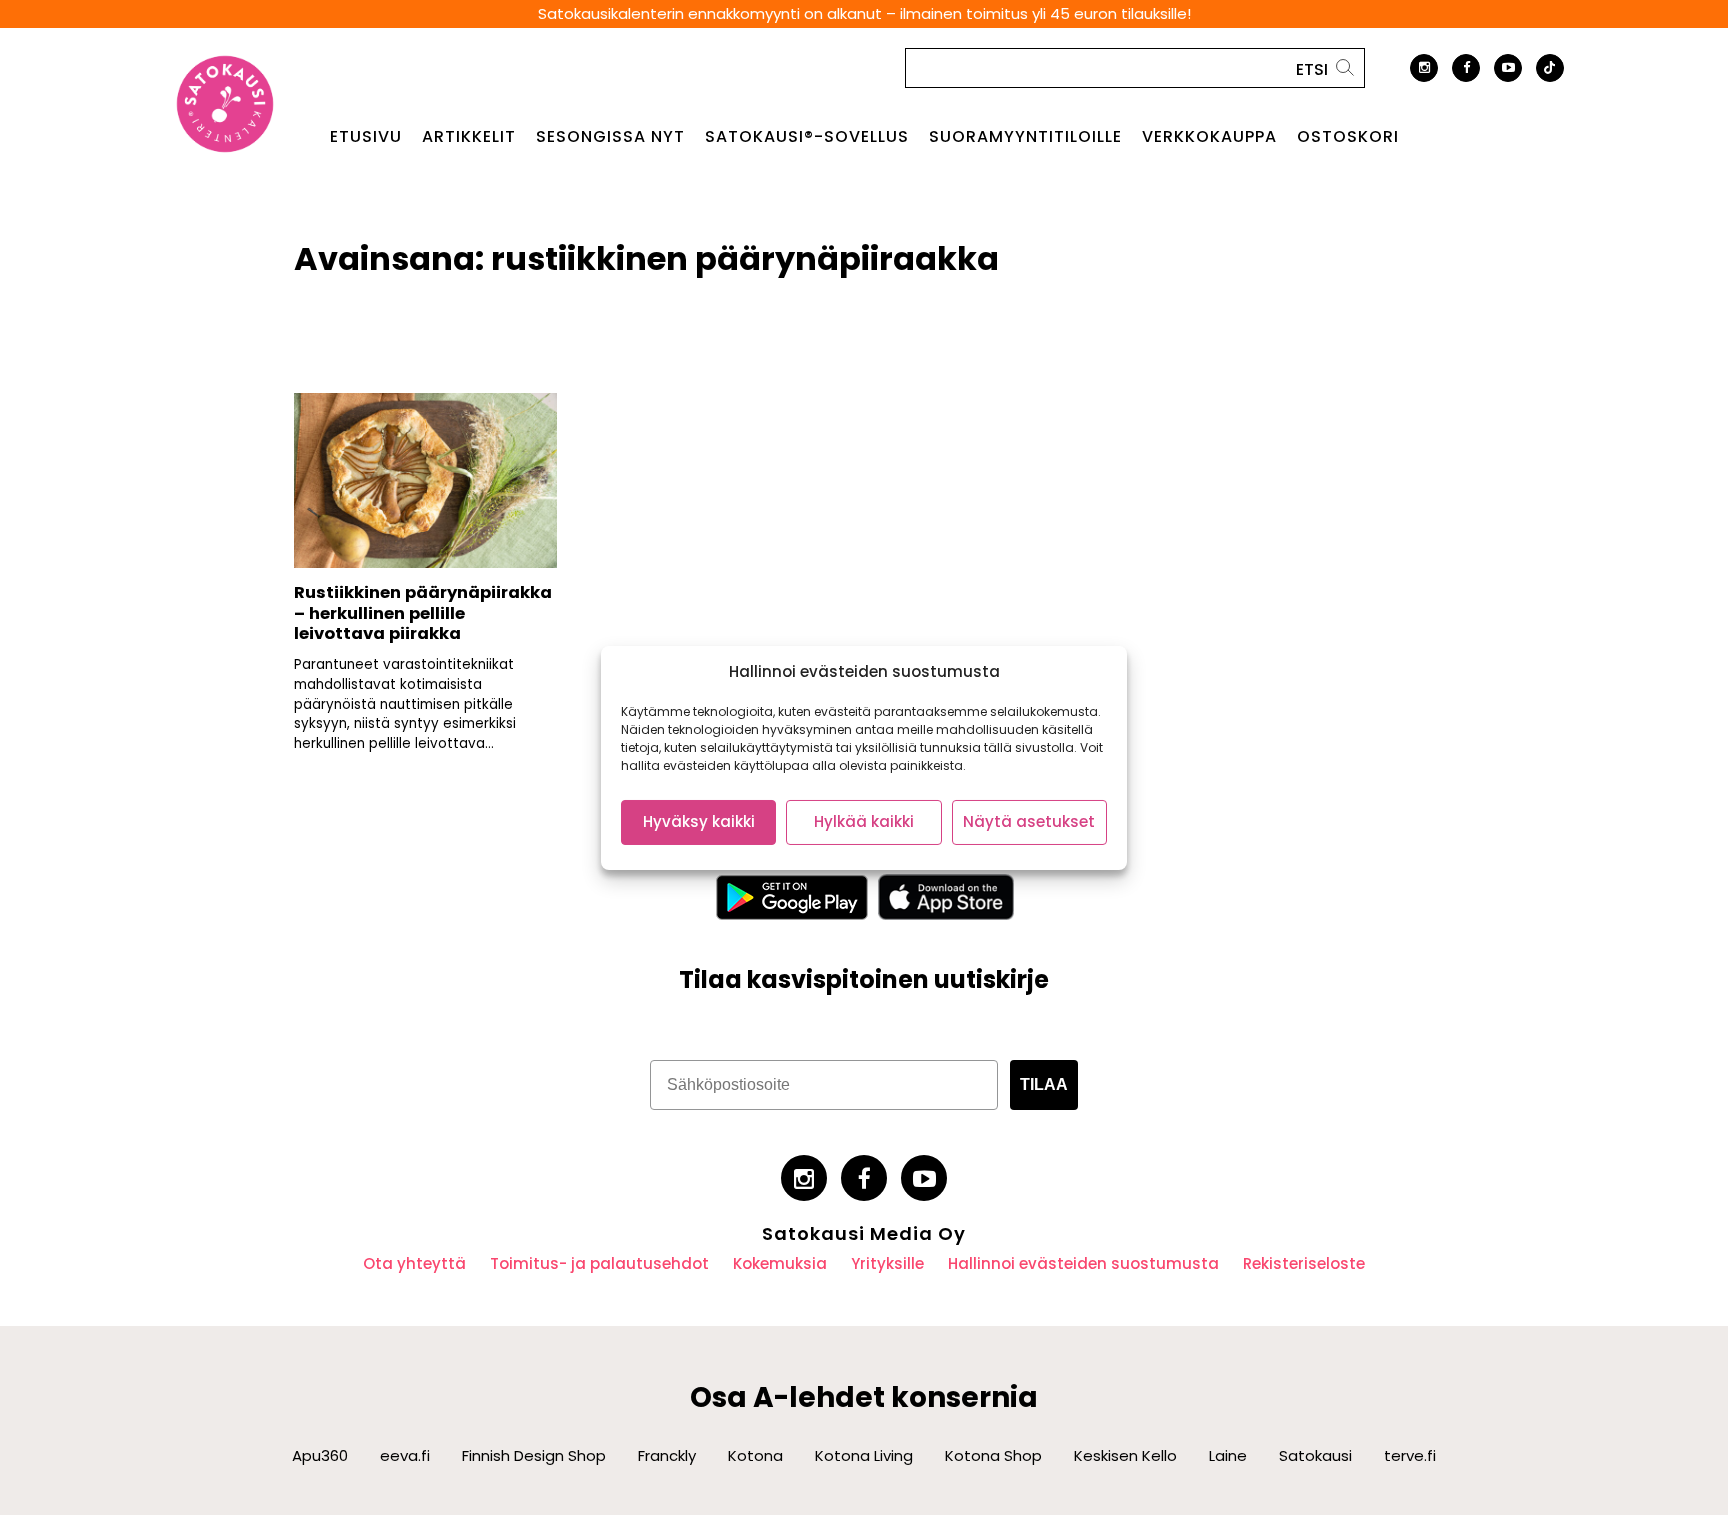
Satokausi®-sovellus (807, 137)
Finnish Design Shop (534, 1455)
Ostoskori (1348, 137)
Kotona (755, 1455)
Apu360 (320, 1455)
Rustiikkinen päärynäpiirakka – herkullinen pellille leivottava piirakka (423, 613)
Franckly (667, 1455)
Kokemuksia (780, 1263)
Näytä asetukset (1029, 821)
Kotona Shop (993, 1455)
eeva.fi (405, 1455)
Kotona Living (864, 1455)
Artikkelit (469, 137)
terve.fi (1410, 1455)
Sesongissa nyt (610, 137)
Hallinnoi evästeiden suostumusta (1083, 1263)
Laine (1228, 1455)
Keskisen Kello (1125, 1455)
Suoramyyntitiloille (1025, 137)
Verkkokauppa (1209, 137)
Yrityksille (887, 1263)
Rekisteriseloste (1304, 1263)
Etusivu (366, 137)
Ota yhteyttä (414, 1263)
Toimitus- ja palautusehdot (599, 1263)
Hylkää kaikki (864, 821)
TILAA (1044, 1084)
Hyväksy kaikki (699, 821)
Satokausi (1315, 1455)
